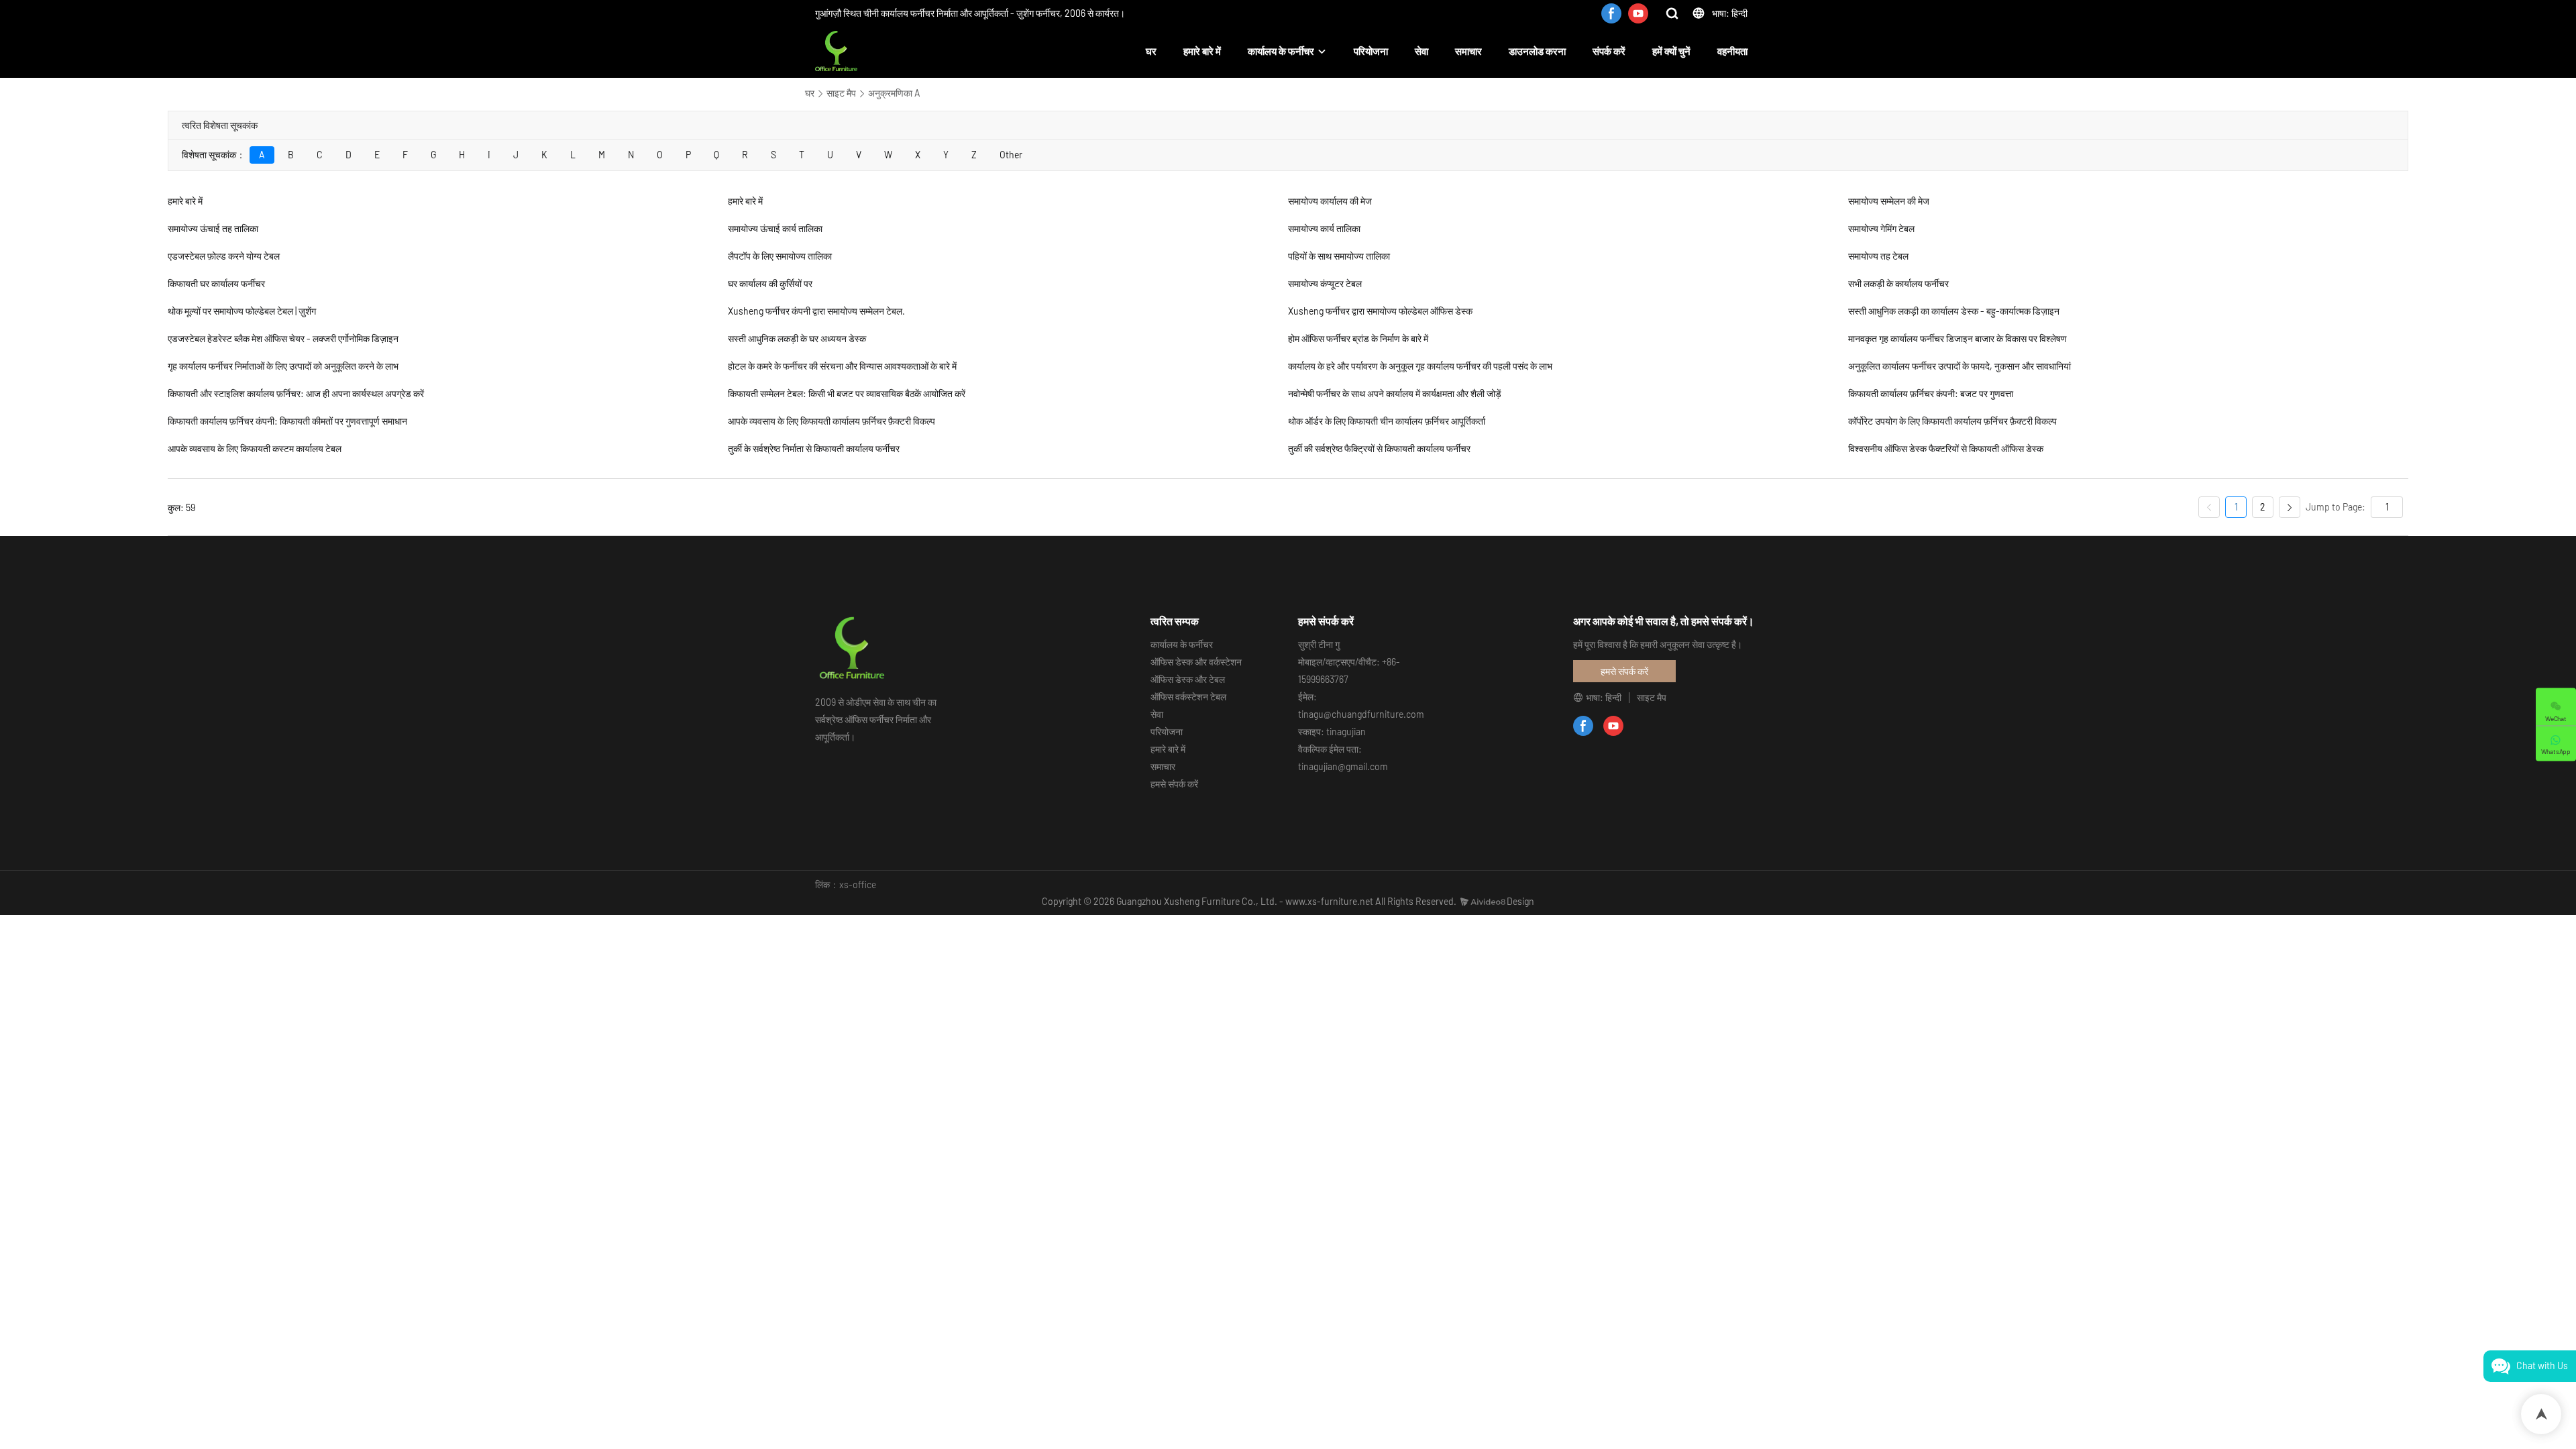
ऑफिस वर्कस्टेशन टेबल (1188, 697)
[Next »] (2290, 507)
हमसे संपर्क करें (1174, 784)
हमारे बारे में (1202, 51)
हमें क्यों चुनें (1671, 51)
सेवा (1421, 51)
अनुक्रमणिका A (894, 93)
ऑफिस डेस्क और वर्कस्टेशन (1196, 662)
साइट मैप (841, 93)
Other (1011, 155)
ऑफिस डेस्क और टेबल (1188, 679)
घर (1151, 51)
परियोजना (1371, 51)
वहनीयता (1732, 51)
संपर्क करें (1609, 51)
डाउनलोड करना (1537, 51)
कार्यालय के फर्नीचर (1281, 51)
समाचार (1468, 51)
